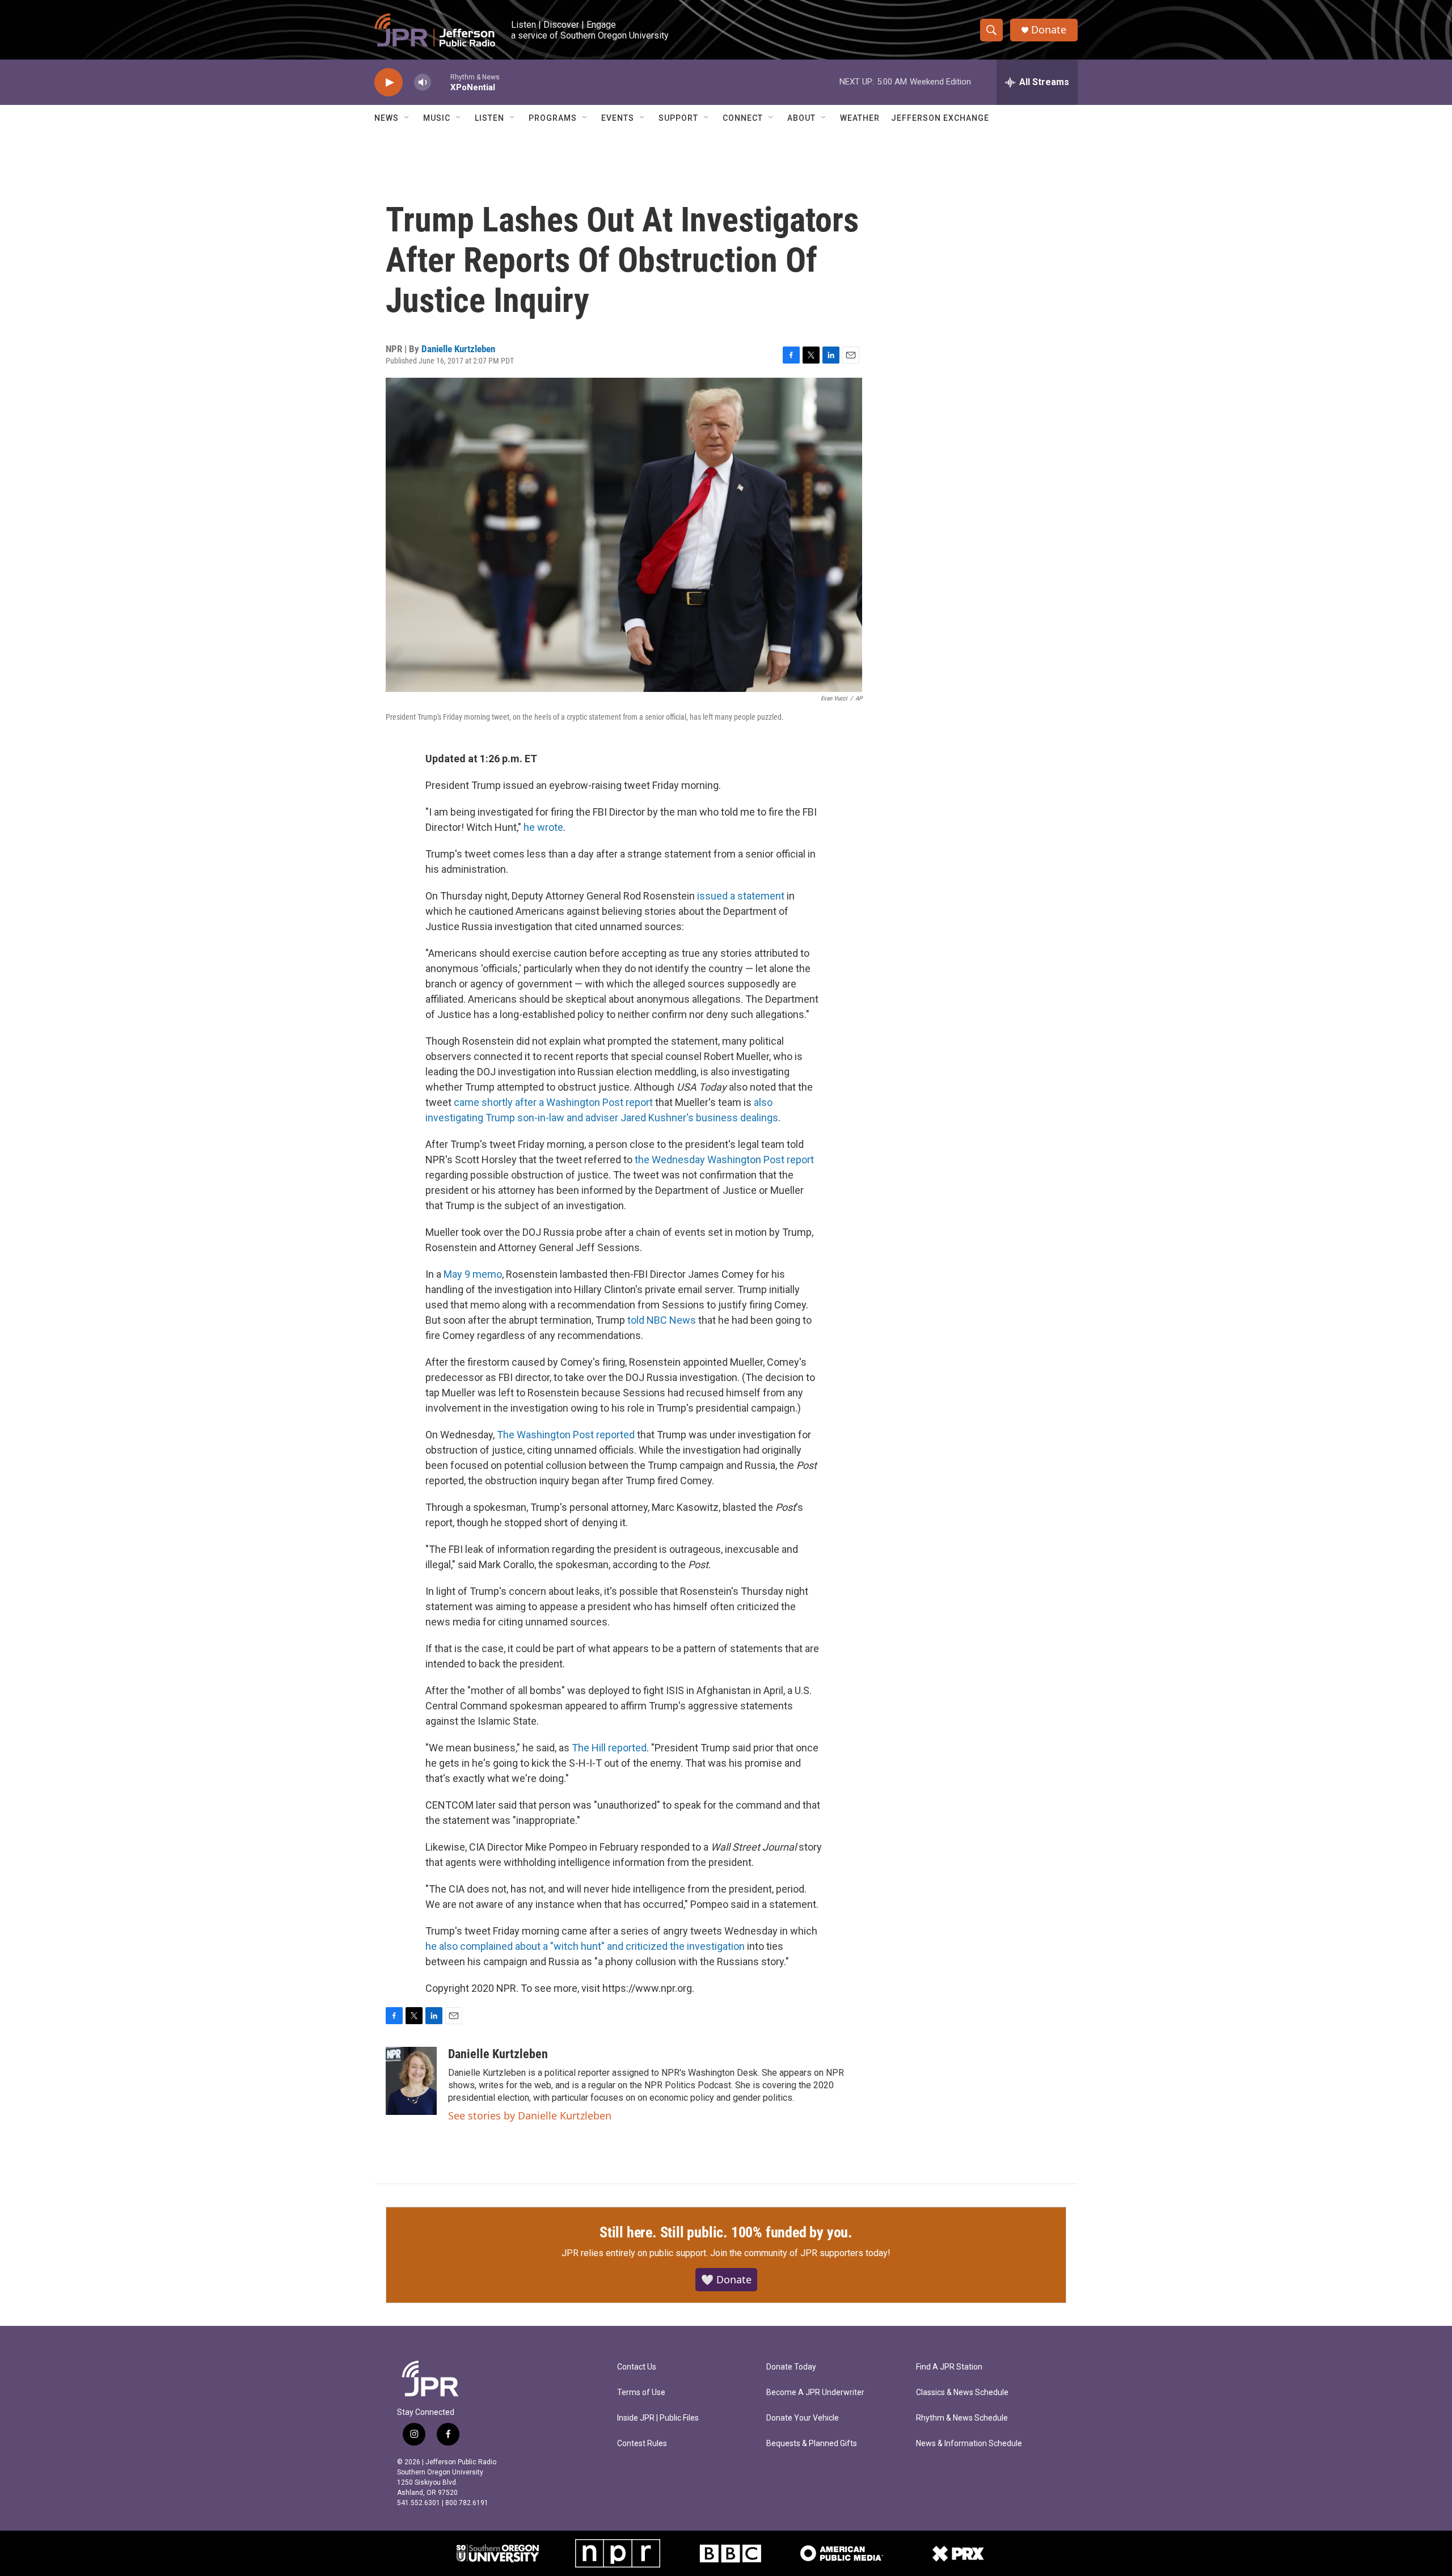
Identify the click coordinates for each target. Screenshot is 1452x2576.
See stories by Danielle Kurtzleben (530, 2115)
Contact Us (637, 2367)
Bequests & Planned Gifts (812, 2444)
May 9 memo (473, 1274)
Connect (743, 118)
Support (678, 118)
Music (437, 118)
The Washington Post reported (566, 1435)
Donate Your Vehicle (803, 2418)
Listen (489, 118)
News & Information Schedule (969, 2444)
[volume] (423, 83)
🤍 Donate (726, 2279)
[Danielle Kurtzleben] (411, 2081)
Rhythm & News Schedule (962, 2418)
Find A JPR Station (949, 2367)
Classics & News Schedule (962, 2393)
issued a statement (741, 896)
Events (618, 118)
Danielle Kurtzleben (458, 349)
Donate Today (791, 2367)
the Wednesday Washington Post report (724, 1160)
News (387, 118)
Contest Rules (642, 2444)
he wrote (543, 827)
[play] (389, 83)
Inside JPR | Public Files (658, 2418)
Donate (1049, 30)
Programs (553, 118)
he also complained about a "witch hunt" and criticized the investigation (585, 1946)
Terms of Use (641, 2393)
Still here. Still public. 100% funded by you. (726, 2232)
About (801, 118)
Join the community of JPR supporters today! (800, 2253)
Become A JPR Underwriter (815, 2393)
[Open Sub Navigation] (407, 118)
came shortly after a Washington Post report (553, 1102)
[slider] (441, 82)
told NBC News (662, 1320)
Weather (860, 118)
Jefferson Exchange (940, 118)
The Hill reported (609, 1748)
